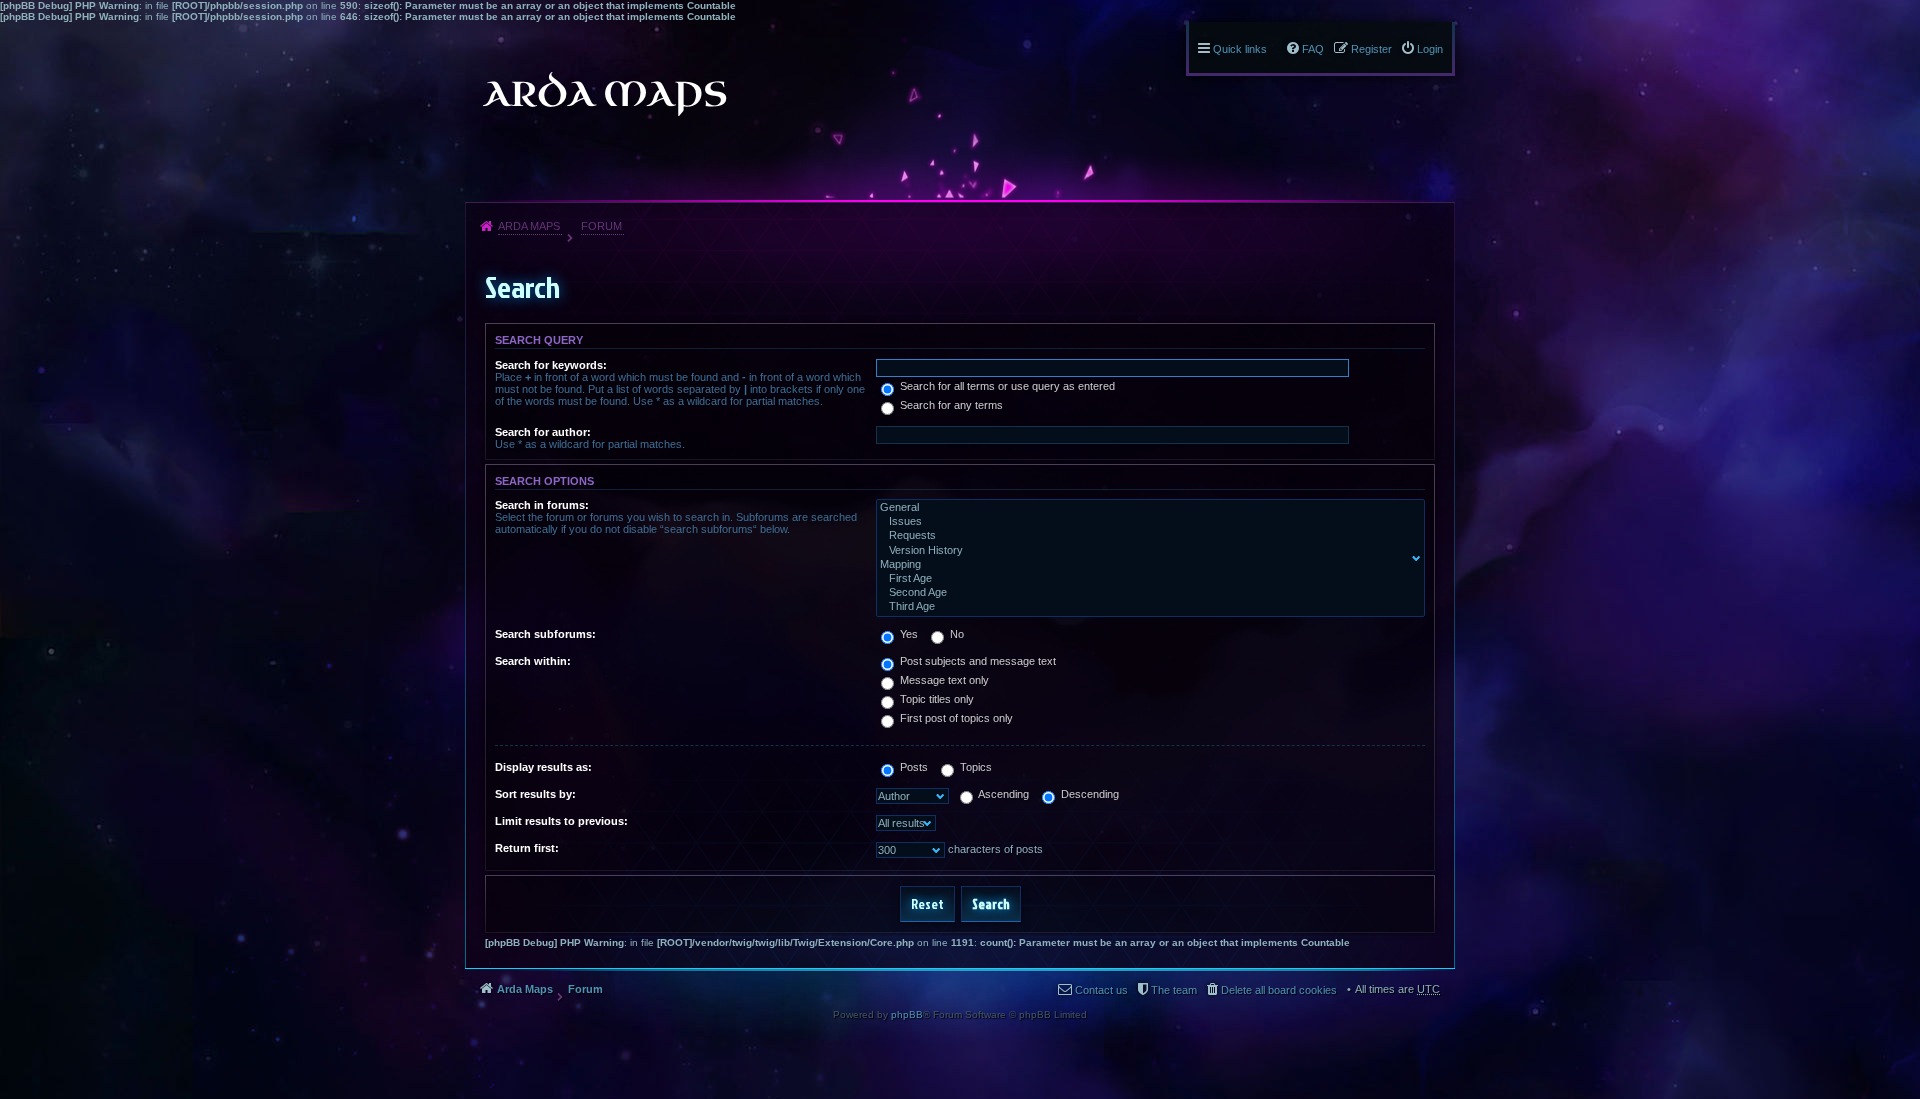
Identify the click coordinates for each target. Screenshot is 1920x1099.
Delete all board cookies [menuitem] (1279, 990)
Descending (1088, 794)
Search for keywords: (551, 365)
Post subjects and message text (976, 661)
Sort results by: (535, 794)
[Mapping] (1146, 565)
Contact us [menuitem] (1101, 990)
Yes (907, 634)
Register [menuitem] (1371, 49)
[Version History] (1146, 551)
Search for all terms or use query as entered (1006, 386)
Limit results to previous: (561, 821)
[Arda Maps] (604, 94)
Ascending (1002, 794)
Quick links (1240, 49)
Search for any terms (950, 405)
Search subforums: (545, 634)
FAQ (1313, 49)
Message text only (943, 680)
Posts (912, 767)
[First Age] (1146, 579)
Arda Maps (529, 226)
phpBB (907, 1014)
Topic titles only (935, 699)
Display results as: (543, 767)
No (955, 634)
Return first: (527, 848)
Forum (601, 226)
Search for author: (543, 432)
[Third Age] (1146, 607)
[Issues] (1146, 522)
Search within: (533, 661)
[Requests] (1146, 536)
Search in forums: (542, 505)
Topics (974, 767)
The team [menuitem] (1174, 990)
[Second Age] (1146, 593)
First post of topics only (955, 718)
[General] (1146, 508)
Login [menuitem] (1430, 49)
